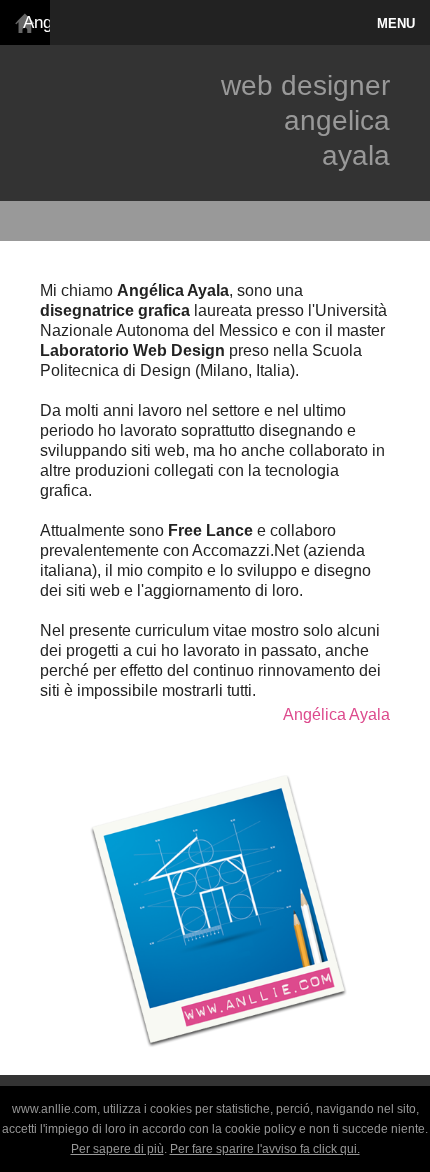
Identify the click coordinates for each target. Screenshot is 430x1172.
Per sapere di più (117, 1149)
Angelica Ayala (30, 22)
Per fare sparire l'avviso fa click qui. (265, 1149)
